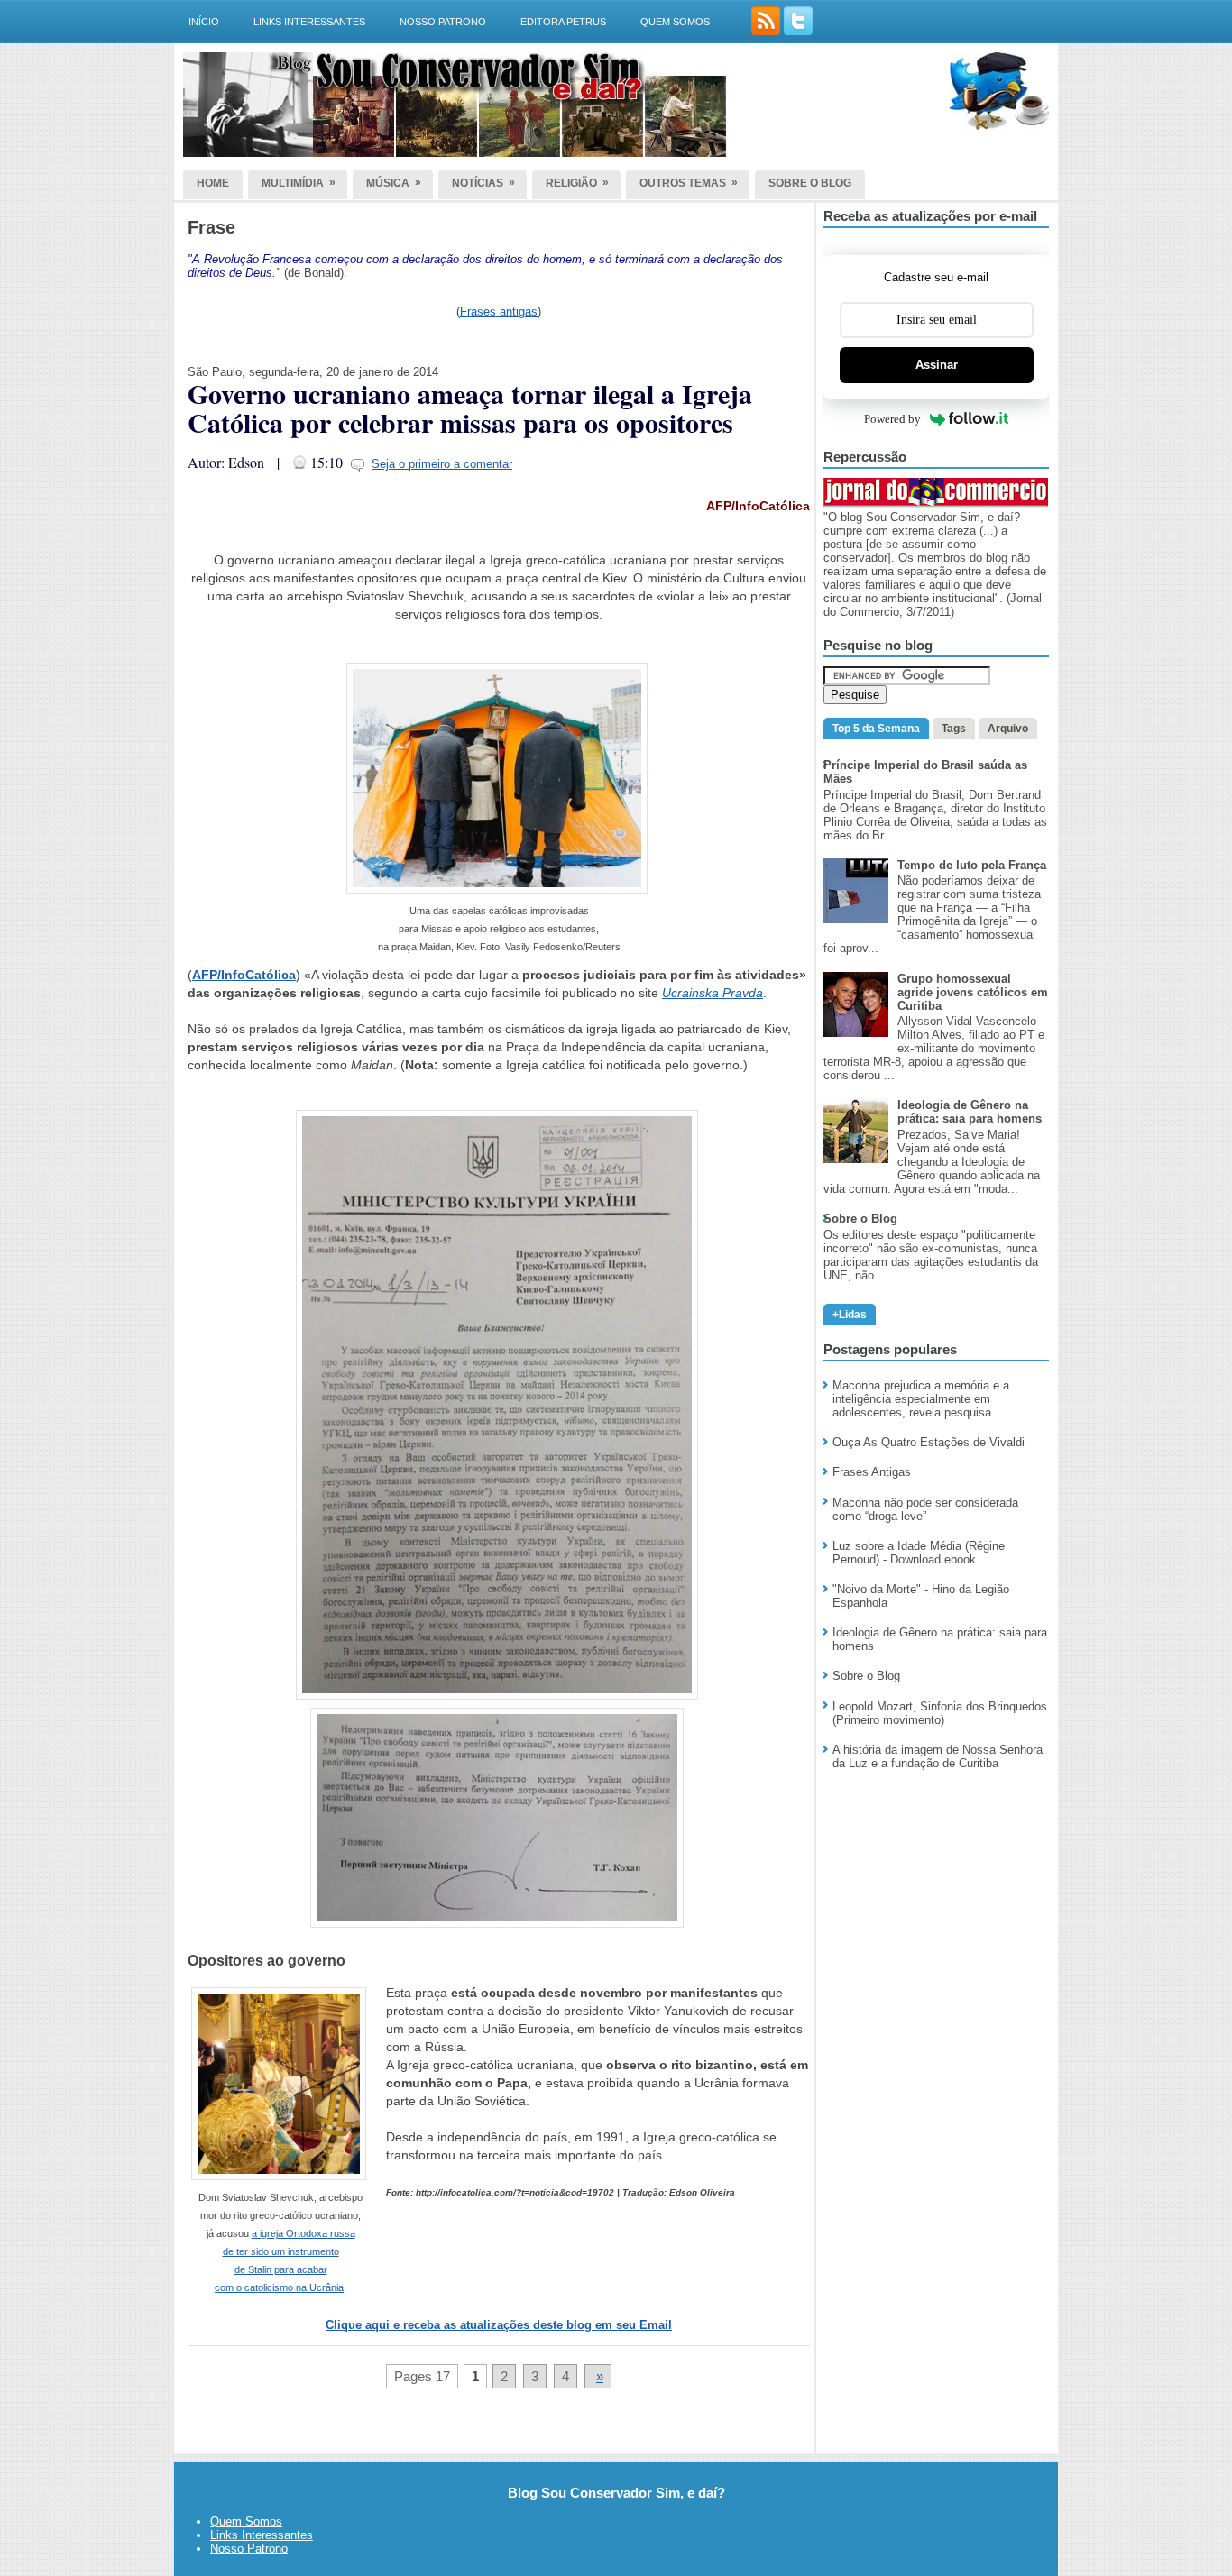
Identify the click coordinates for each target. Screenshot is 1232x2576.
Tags (954, 729)
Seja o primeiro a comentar (442, 464)
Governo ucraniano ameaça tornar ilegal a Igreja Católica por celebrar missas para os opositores (470, 408)
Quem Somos (246, 2521)
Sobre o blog (810, 183)
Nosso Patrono (443, 22)
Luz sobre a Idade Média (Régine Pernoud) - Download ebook (919, 1553)
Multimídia (299, 183)
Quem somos (675, 22)
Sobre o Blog (866, 1676)
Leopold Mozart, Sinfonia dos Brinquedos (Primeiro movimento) (940, 1713)
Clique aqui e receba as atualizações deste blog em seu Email (499, 2325)
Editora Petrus (563, 22)
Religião (577, 183)
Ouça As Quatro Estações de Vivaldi (929, 1442)
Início (204, 22)
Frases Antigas (872, 1472)
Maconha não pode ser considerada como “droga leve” (925, 1509)
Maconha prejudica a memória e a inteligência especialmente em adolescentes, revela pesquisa (921, 1399)
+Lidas (850, 1315)
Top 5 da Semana (876, 729)
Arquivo (1008, 729)
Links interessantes (309, 22)
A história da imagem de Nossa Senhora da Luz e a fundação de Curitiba (938, 1756)
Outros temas (689, 183)
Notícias (483, 183)
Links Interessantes (262, 2535)
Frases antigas (499, 312)
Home (213, 183)
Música (394, 183)
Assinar (937, 365)
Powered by (892, 419)
